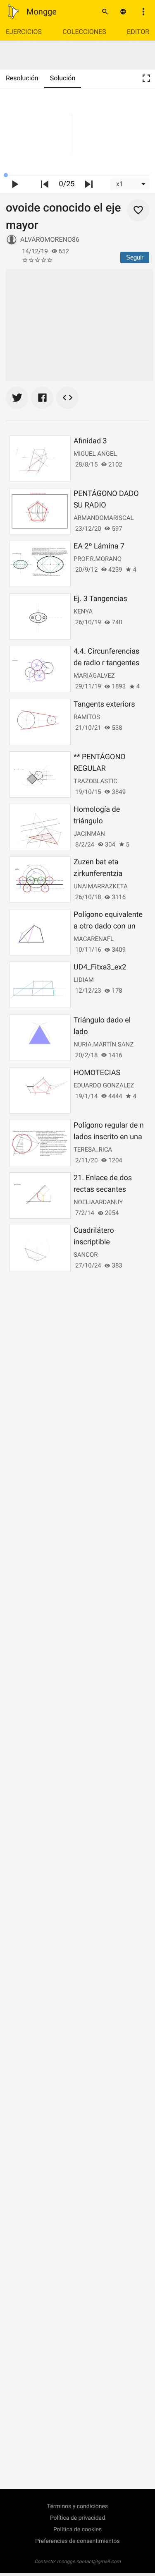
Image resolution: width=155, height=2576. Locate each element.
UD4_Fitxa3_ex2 (100, 967)
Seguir (135, 257)
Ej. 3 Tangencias (100, 599)
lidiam (84, 980)
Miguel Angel (95, 454)
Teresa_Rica (93, 1150)
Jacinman (89, 834)
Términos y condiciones (77, 2506)
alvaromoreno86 (50, 239)
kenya (83, 611)
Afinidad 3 (90, 441)
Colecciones (84, 32)
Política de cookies (77, 2530)
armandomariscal (104, 518)
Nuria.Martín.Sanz (104, 1044)
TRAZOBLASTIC (95, 781)
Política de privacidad (77, 2518)
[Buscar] (105, 12)
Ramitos (87, 717)
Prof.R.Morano (98, 559)
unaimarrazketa (101, 886)
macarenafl (94, 939)
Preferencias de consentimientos (77, 2541)
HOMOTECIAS (97, 1073)
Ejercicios (24, 32)
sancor (86, 1255)
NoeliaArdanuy (98, 1202)
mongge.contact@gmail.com (89, 2562)
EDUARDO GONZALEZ (104, 1085)
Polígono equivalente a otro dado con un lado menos (108, 926)
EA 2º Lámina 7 (99, 546)
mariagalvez (94, 676)
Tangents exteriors (104, 704)
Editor (138, 32)
